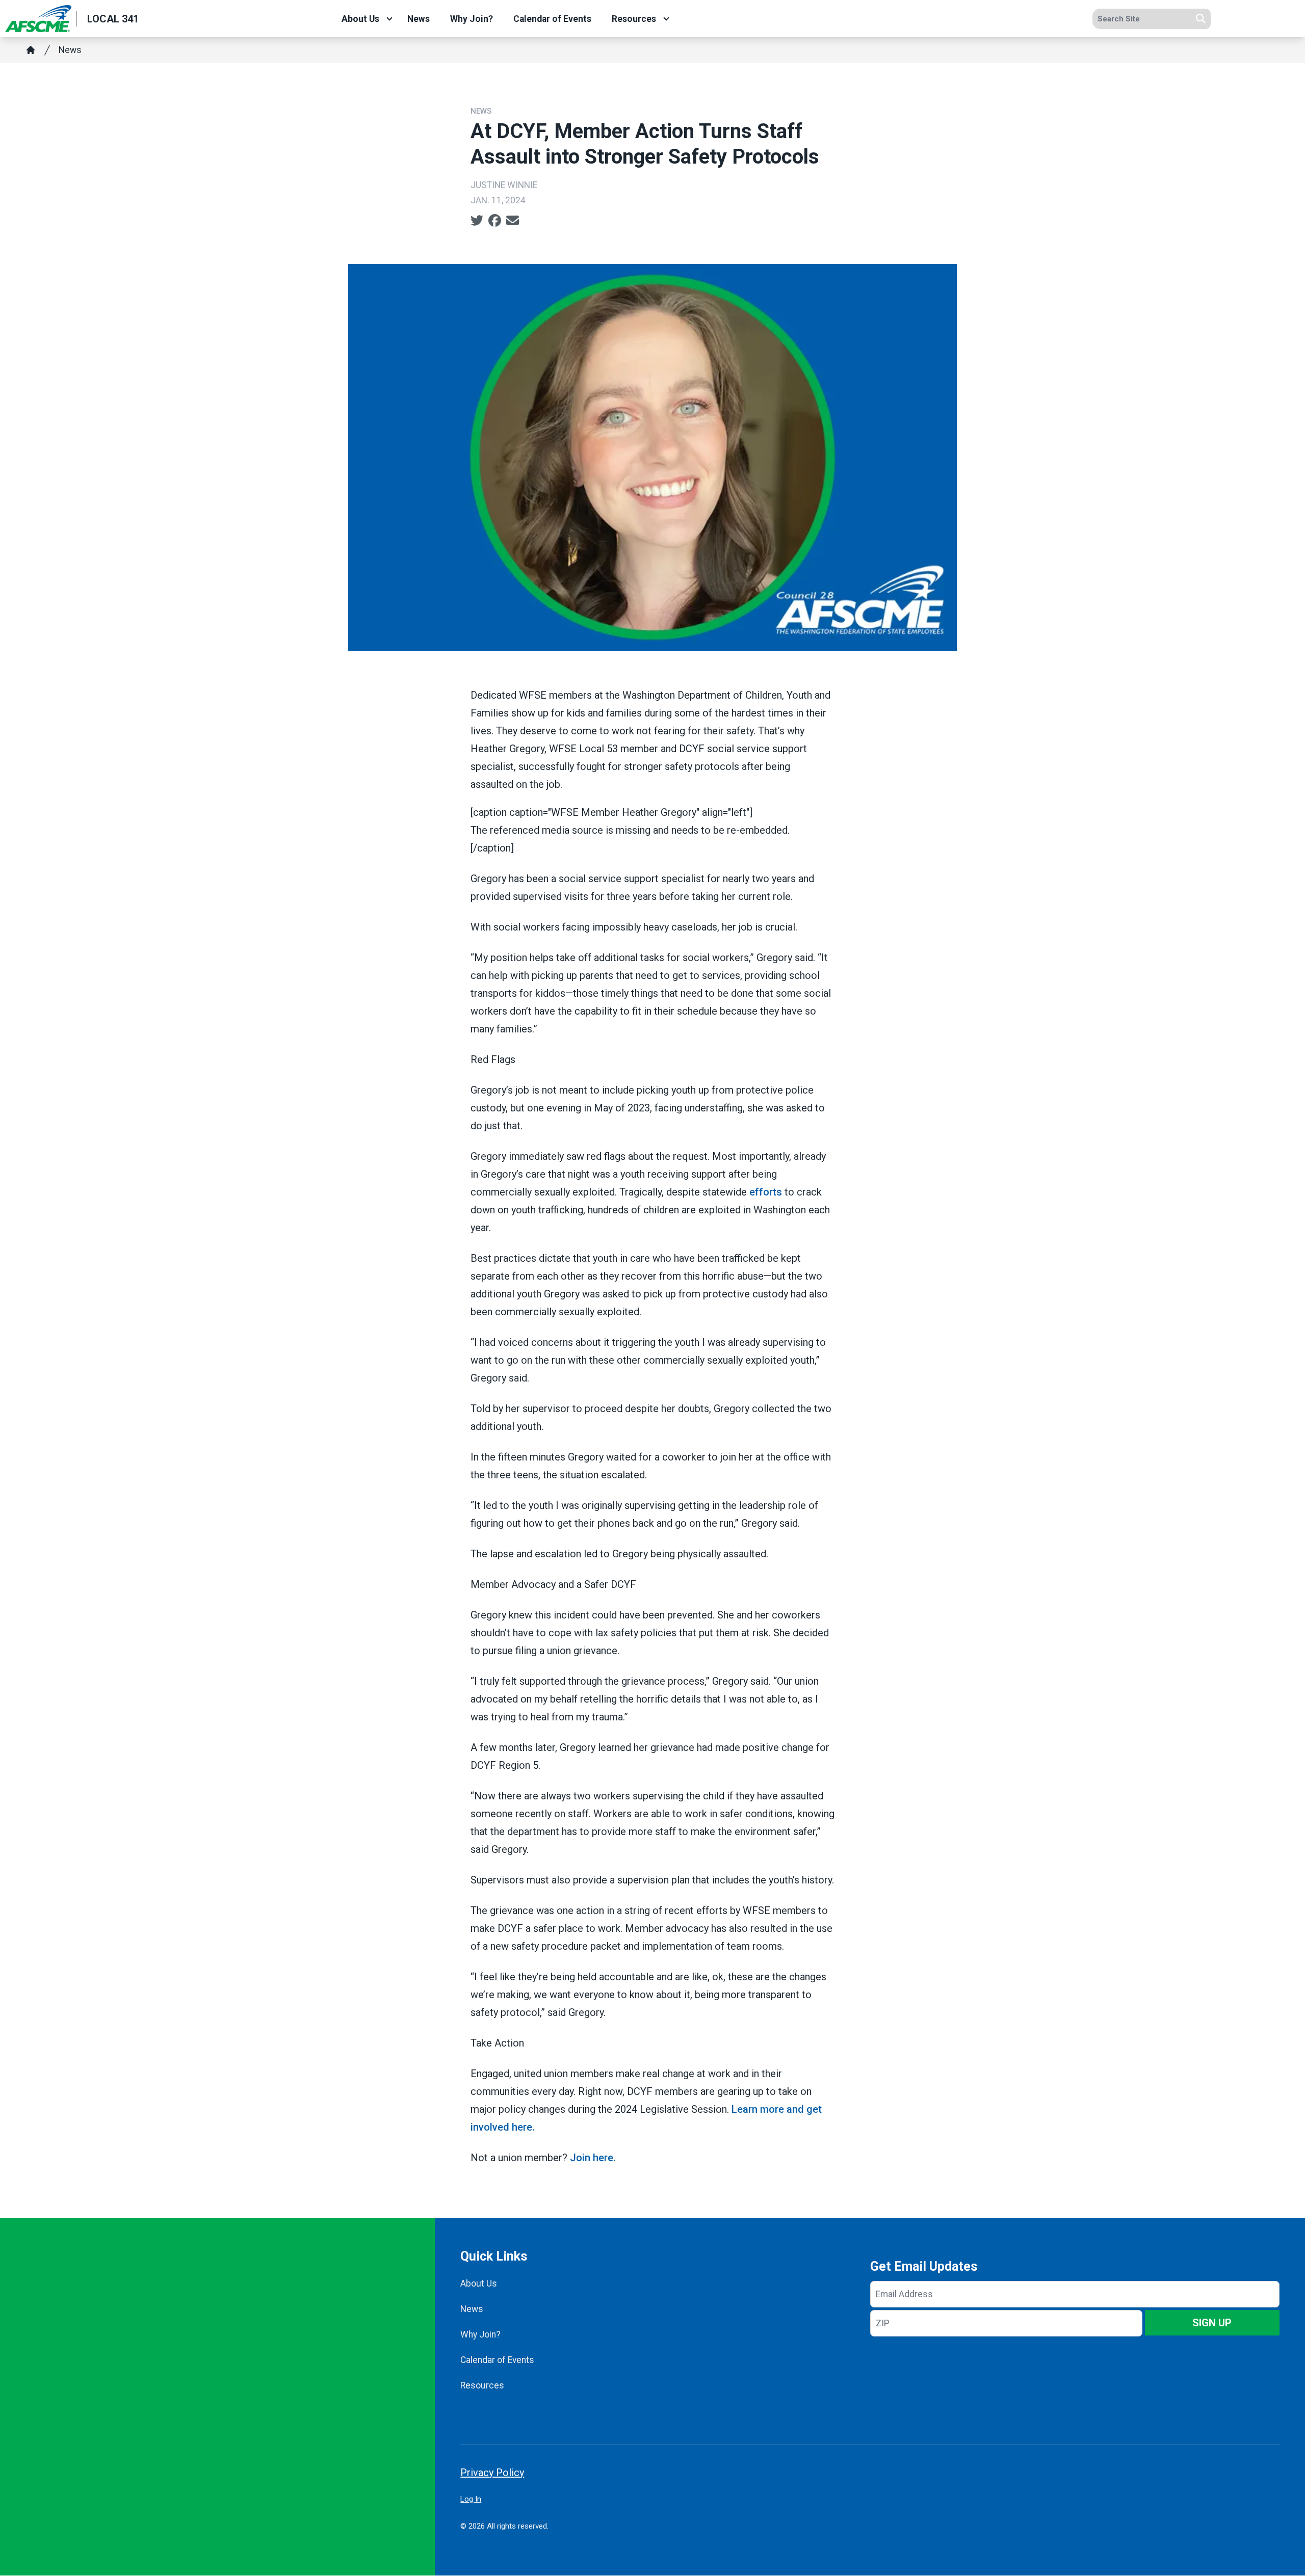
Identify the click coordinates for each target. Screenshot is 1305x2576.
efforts (766, 1192)
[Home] (31, 50)
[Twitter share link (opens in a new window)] (477, 221)
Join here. (592, 2158)
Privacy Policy (492, 2473)
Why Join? (472, 19)
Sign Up (1212, 2323)
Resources (634, 19)
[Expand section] (389, 19)
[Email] (513, 221)
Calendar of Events (552, 19)
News (419, 19)
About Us (360, 19)
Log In (471, 2499)
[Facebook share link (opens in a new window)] (495, 221)
